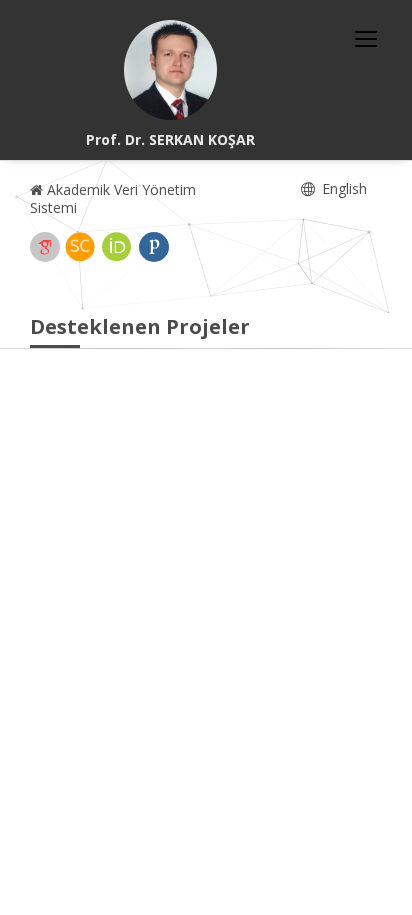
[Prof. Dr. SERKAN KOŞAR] (171, 70)
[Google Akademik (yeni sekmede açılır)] (45, 247)
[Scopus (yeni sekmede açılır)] (80, 247)
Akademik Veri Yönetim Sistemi (113, 198)
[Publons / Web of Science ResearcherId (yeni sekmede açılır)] (154, 247)
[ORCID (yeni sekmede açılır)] (117, 247)
